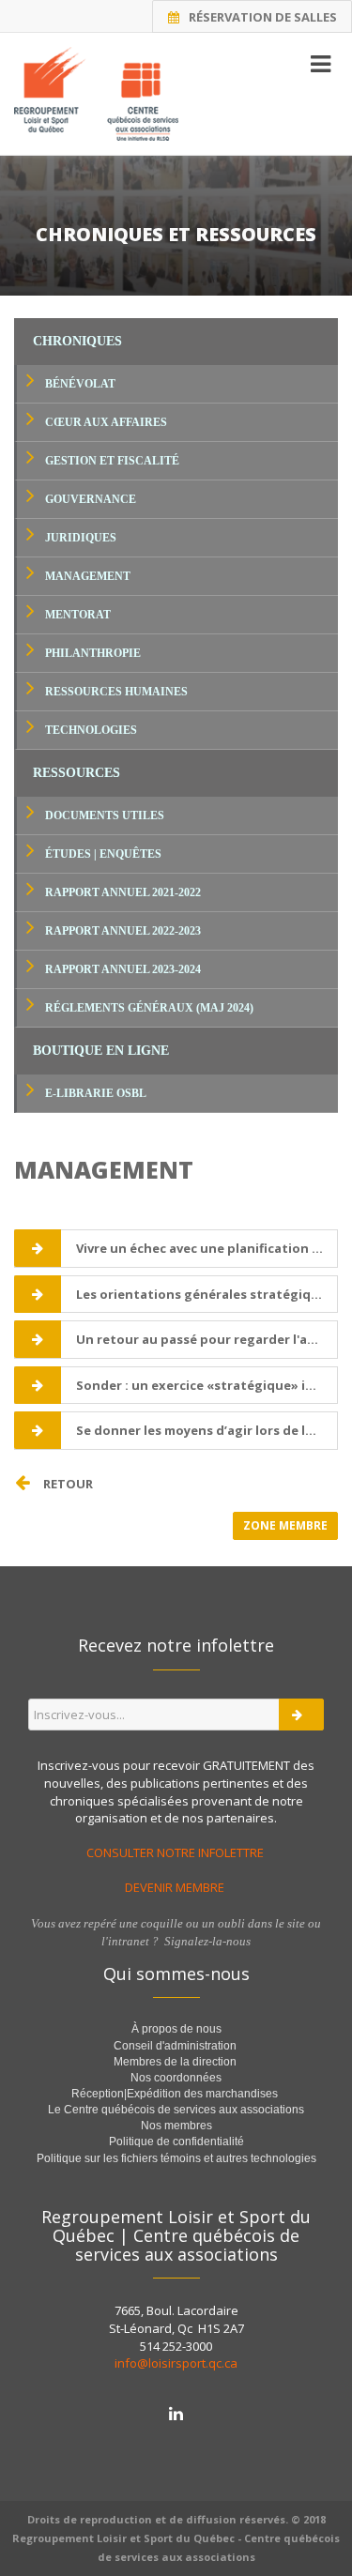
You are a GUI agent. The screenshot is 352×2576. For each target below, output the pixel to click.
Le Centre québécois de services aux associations (176, 2110)
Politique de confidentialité (176, 2142)
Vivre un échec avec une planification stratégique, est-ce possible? (207, 1248)
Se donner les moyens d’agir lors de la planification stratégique (207, 1430)
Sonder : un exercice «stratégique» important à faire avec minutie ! (207, 1385)
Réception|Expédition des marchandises (176, 2094)
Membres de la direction (175, 2062)
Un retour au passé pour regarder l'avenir (207, 1339)
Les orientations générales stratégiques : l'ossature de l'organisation (207, 1294)
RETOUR (68, 1484)
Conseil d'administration (175, 2046)
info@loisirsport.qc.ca (176, 2363)
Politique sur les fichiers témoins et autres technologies (176, 2158)
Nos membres (176, 2126)
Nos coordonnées (176, 2078)
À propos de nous (176, 2029)
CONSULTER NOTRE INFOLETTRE (176, 1852)
